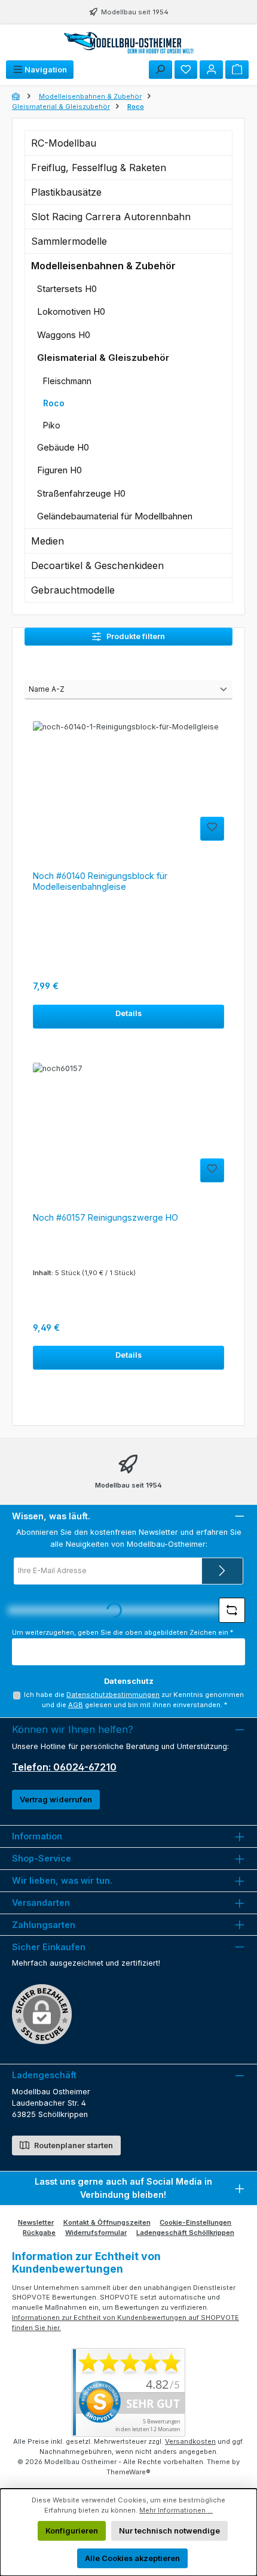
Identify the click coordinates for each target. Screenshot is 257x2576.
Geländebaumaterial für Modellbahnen (115, 516)
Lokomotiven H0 (71, 311)
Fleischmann (67, 381)
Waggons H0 (64, 335)
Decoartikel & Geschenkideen (97, 565)
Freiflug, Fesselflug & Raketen (99, 168)
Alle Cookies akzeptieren (132, 2558)
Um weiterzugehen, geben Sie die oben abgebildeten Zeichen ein (123, 1632)
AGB (76, 1705)
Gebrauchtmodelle (73, 590)
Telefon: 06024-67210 (64, 1767)
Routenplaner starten (73, 2145)
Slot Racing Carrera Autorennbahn (111, 217)
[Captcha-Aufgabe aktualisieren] (232, 1610)
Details (128, 1013)
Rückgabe (39, 2233)
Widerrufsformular (96, 2233)
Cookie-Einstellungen (195, 2222)
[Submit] (222, 1571)
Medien (48, 541)
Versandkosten (190, 2441)
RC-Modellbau (64, 143)
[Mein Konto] (211, 70)
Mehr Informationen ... (176, 2510)
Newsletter (36, 2222)
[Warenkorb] (237, 70)
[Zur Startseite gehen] (128, 42)
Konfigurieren (72, 2531)
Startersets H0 (67, 289)
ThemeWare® (128, 2472)
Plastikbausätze (66, 192)
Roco (54, 403)
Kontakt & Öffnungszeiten (107, 2222)
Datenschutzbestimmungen (113, 1695)
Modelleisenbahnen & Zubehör (103, 266)
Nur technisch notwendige (169, 2531)
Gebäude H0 (63, 447)
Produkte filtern (135, 636)
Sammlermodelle (69, 241)
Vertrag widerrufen (56, 1800)
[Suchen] (160, 70)
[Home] (17, 96)
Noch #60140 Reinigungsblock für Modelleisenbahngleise (100, 881)
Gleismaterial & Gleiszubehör (103, 358)
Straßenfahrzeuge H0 (81, 493)
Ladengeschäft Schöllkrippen (185, 2233)
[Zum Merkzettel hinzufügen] (212, 829)
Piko (52, 425)
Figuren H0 (59, 470)
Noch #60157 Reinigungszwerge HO (105, 1217)
